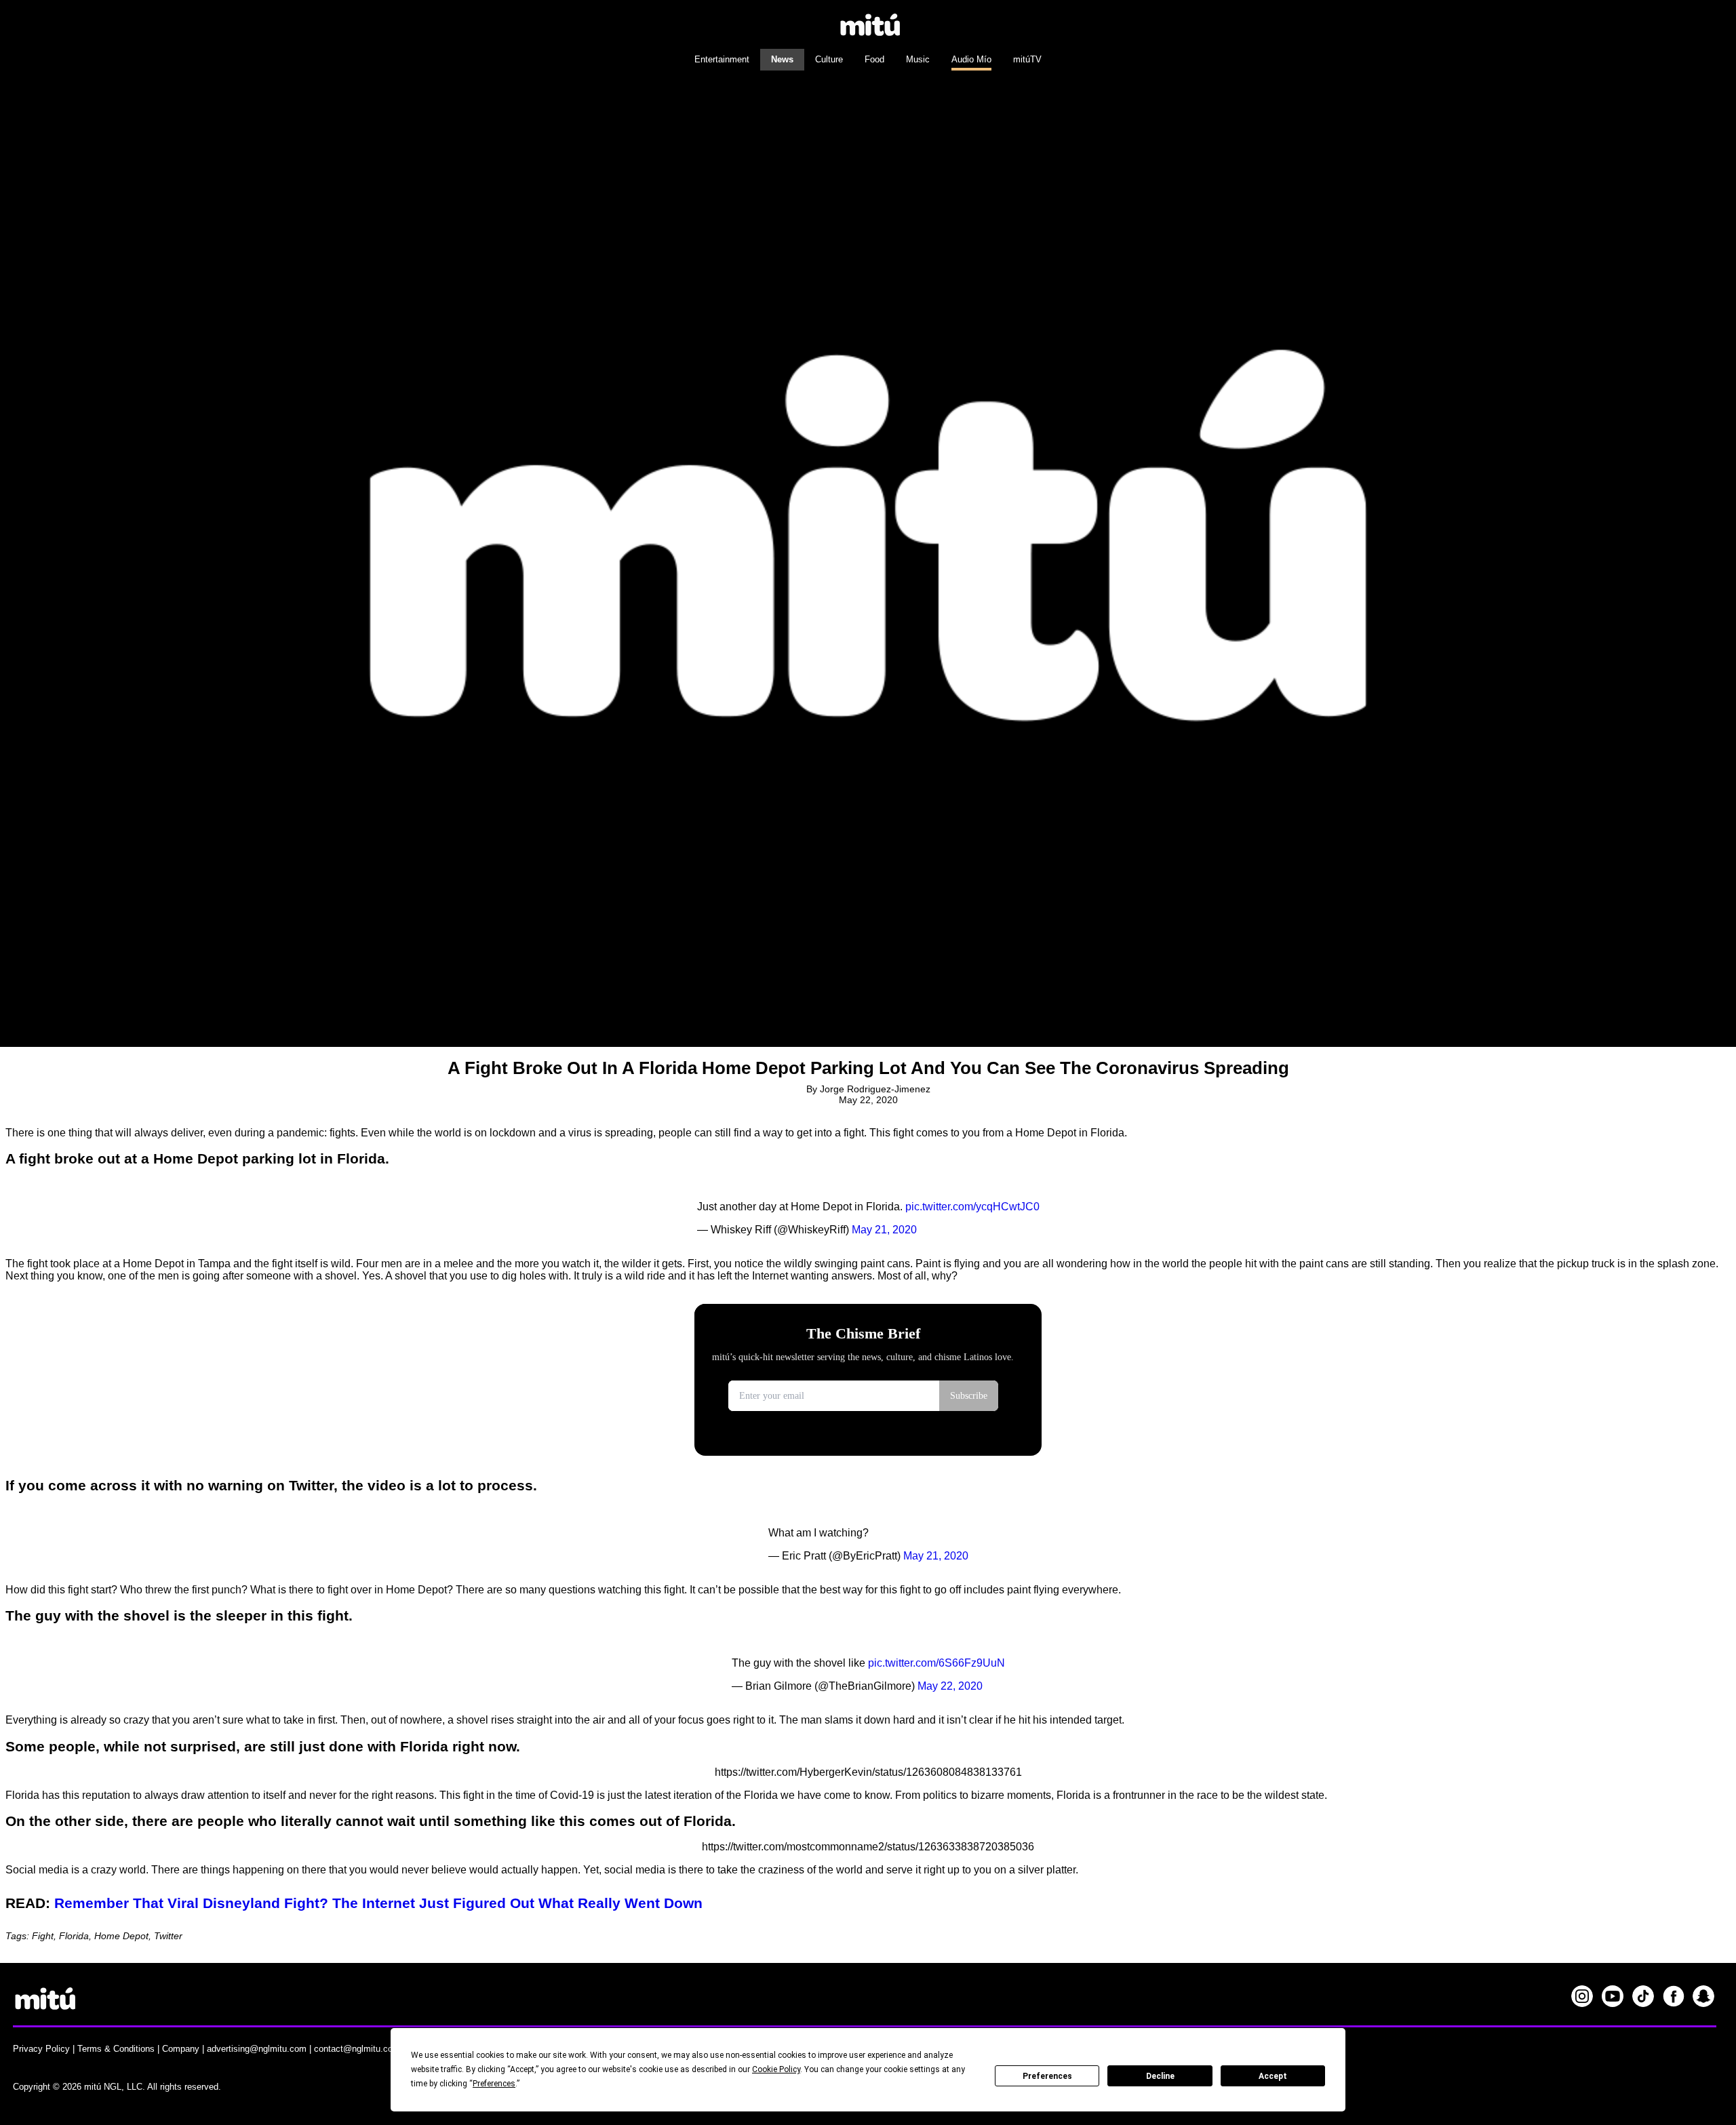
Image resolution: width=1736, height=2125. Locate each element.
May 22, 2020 (950, 1686)
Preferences (1047, 2076)
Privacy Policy (41, 2049)
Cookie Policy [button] (776, 2069)
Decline (1160, 2076)
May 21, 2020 (884, 1230)
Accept (1273, 2076)
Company (181, 2049)
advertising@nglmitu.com (257, 2049)
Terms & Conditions (116, 2049)
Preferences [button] (494, 2084)
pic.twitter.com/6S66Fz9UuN (936, 1663)
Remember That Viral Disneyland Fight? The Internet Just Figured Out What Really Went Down (378, 1903)
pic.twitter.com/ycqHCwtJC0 (972, 1207)
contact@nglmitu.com (357, 2049)
